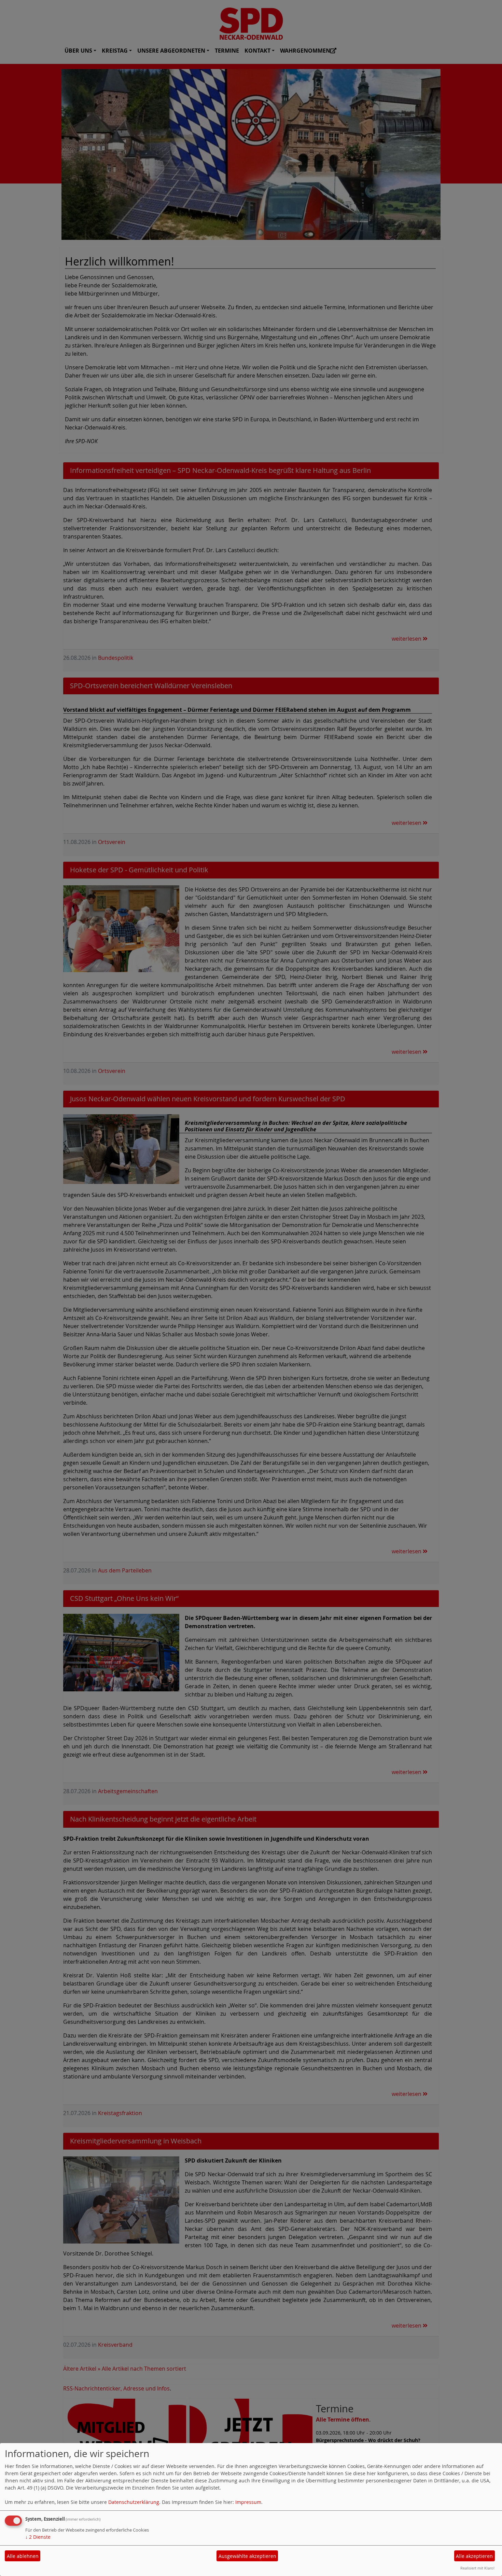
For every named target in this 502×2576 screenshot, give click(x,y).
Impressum (248, 2502)
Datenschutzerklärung (134, 2502)
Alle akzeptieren (474, 2556)
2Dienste (38, 2537)
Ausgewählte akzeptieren (247, 2556)
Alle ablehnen (23, 2556)
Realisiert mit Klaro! (477, 2568)
